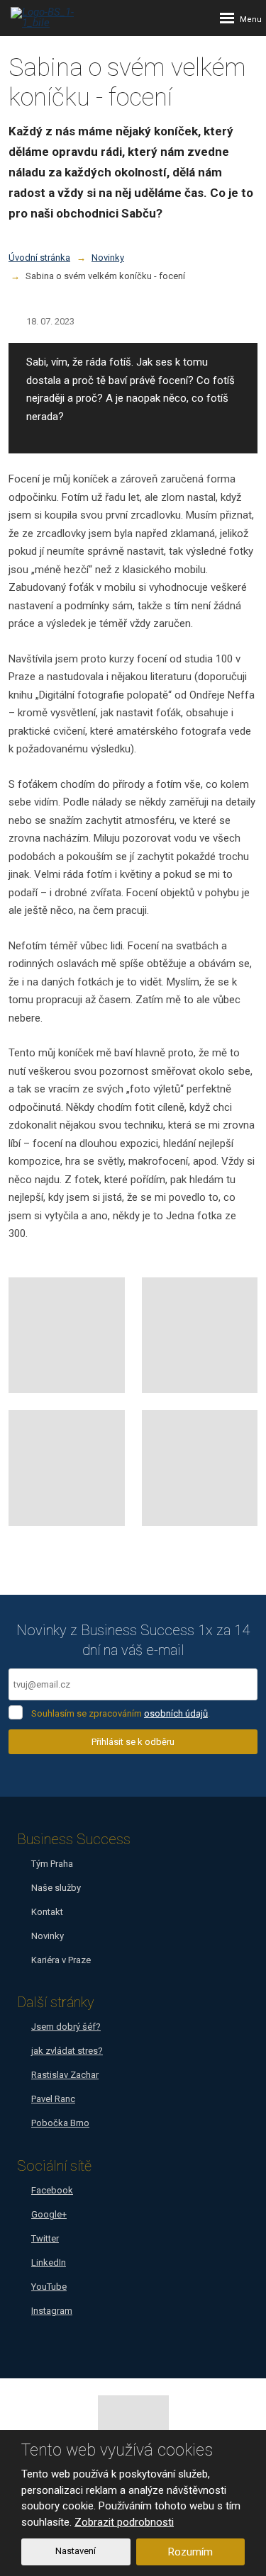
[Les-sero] (200, 1468)
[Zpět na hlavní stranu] (53, 18)
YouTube (49, 2287)
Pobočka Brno (60, 2123)
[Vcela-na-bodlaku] (67, 1468)
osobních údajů (176, 1713)
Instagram (52, 2311)
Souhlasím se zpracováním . (121, 1713)
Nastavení (76, 2551)
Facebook (52, 2190)
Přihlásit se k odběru (133, 1742)
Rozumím (190, 2552)
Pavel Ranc (53, 2099)
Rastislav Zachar (65, 2075)
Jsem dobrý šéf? (66, 2027)
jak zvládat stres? (67, 2051)
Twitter (45, 2238)
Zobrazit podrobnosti (124, 2522)
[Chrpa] (200, 1335)
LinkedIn (49, 2263)
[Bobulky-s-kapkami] (67, 1335)
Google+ (49, 2214)
